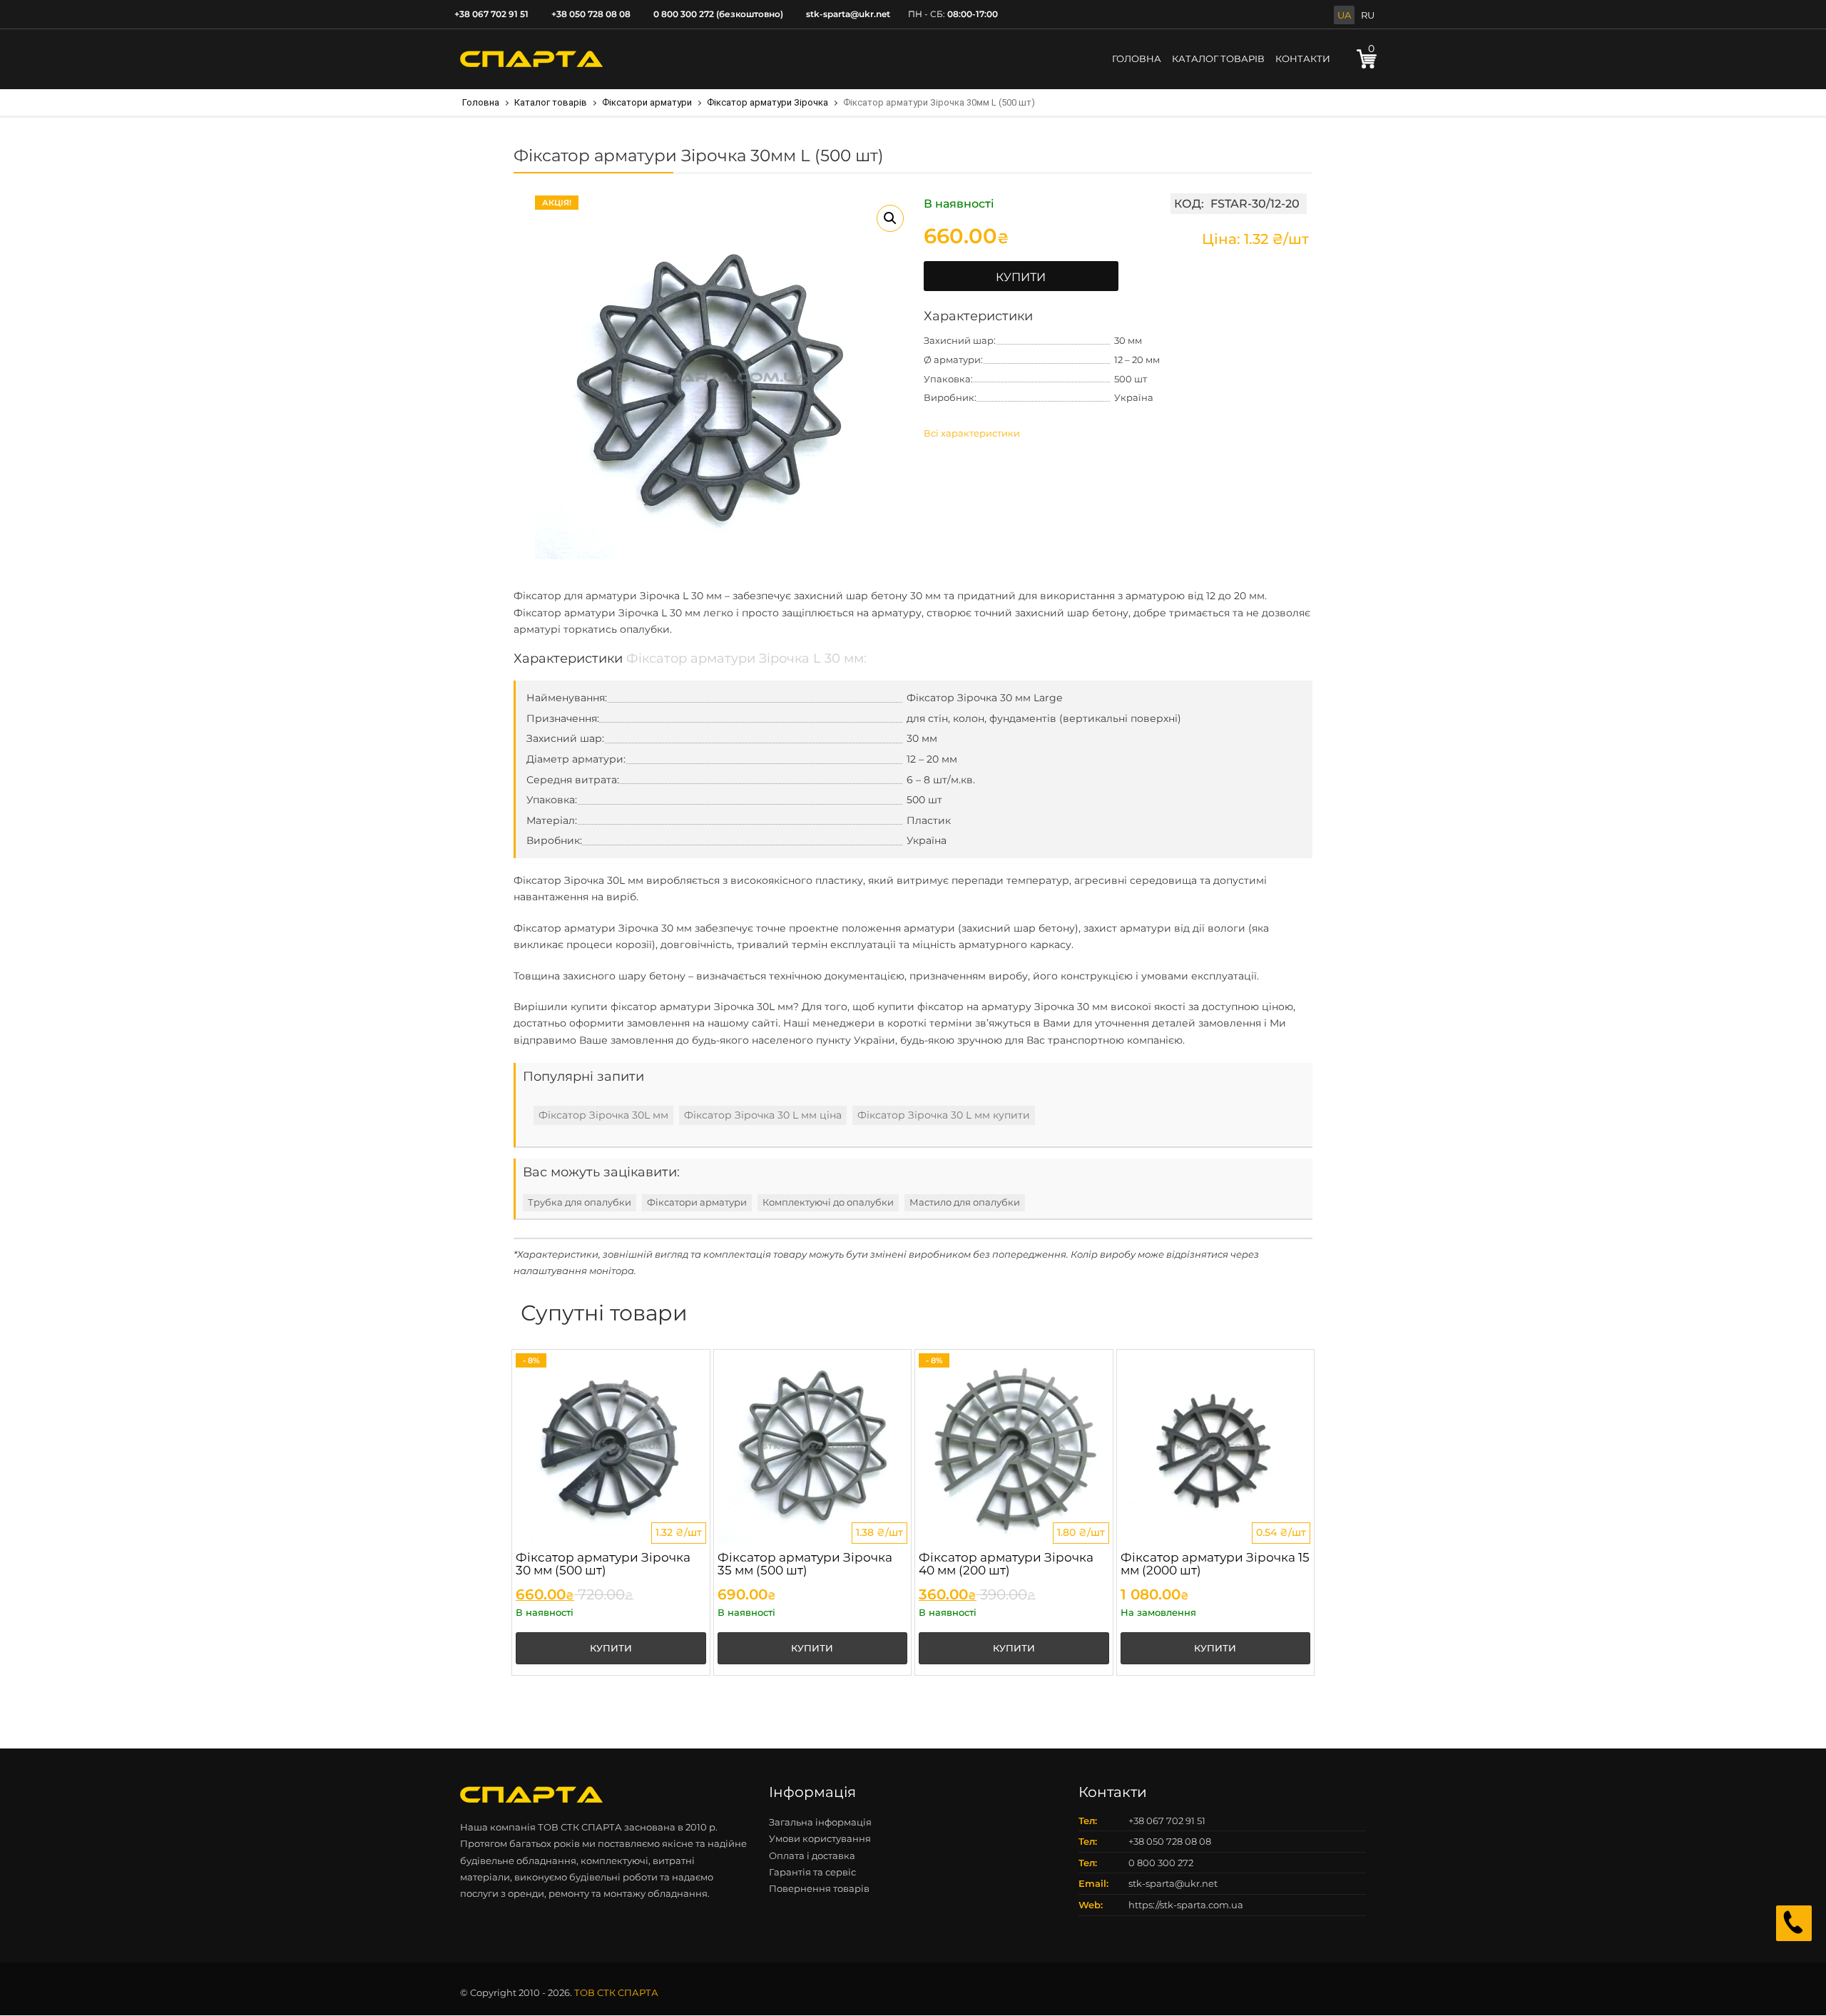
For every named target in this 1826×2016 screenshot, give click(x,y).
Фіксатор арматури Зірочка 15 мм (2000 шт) (1215, 1564)
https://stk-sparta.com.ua (1186, 1905)
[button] (890, 218)
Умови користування (820, 1838)
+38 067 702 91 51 (491, 14)
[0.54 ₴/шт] (1216, 1447)
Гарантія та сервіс (812, 1872)
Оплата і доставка (812, 1855)
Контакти (1303, 58)
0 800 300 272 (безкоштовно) (718, 14)
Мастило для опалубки (965, 1202)
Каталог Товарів (1218, 58)
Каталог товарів (551, 102)
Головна (1137, 58)
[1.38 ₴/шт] (813, 1447)
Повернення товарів (819, 1888)
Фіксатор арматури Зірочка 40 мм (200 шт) (1006, 1564)
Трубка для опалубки (580, 1202)
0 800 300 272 (1161, 1863)
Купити (1021, 277)
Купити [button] (611, 1648)
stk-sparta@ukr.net (848, 14)
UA (1344, 15)
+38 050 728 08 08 (591, 14)
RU (1368, 15)
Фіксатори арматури (647, 102)
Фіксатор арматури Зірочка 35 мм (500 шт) (805, 1564)
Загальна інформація (820, 1822)
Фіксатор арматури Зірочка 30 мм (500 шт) (603, 1564)
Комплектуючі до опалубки (828, 1202)
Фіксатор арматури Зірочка (767, 102)
